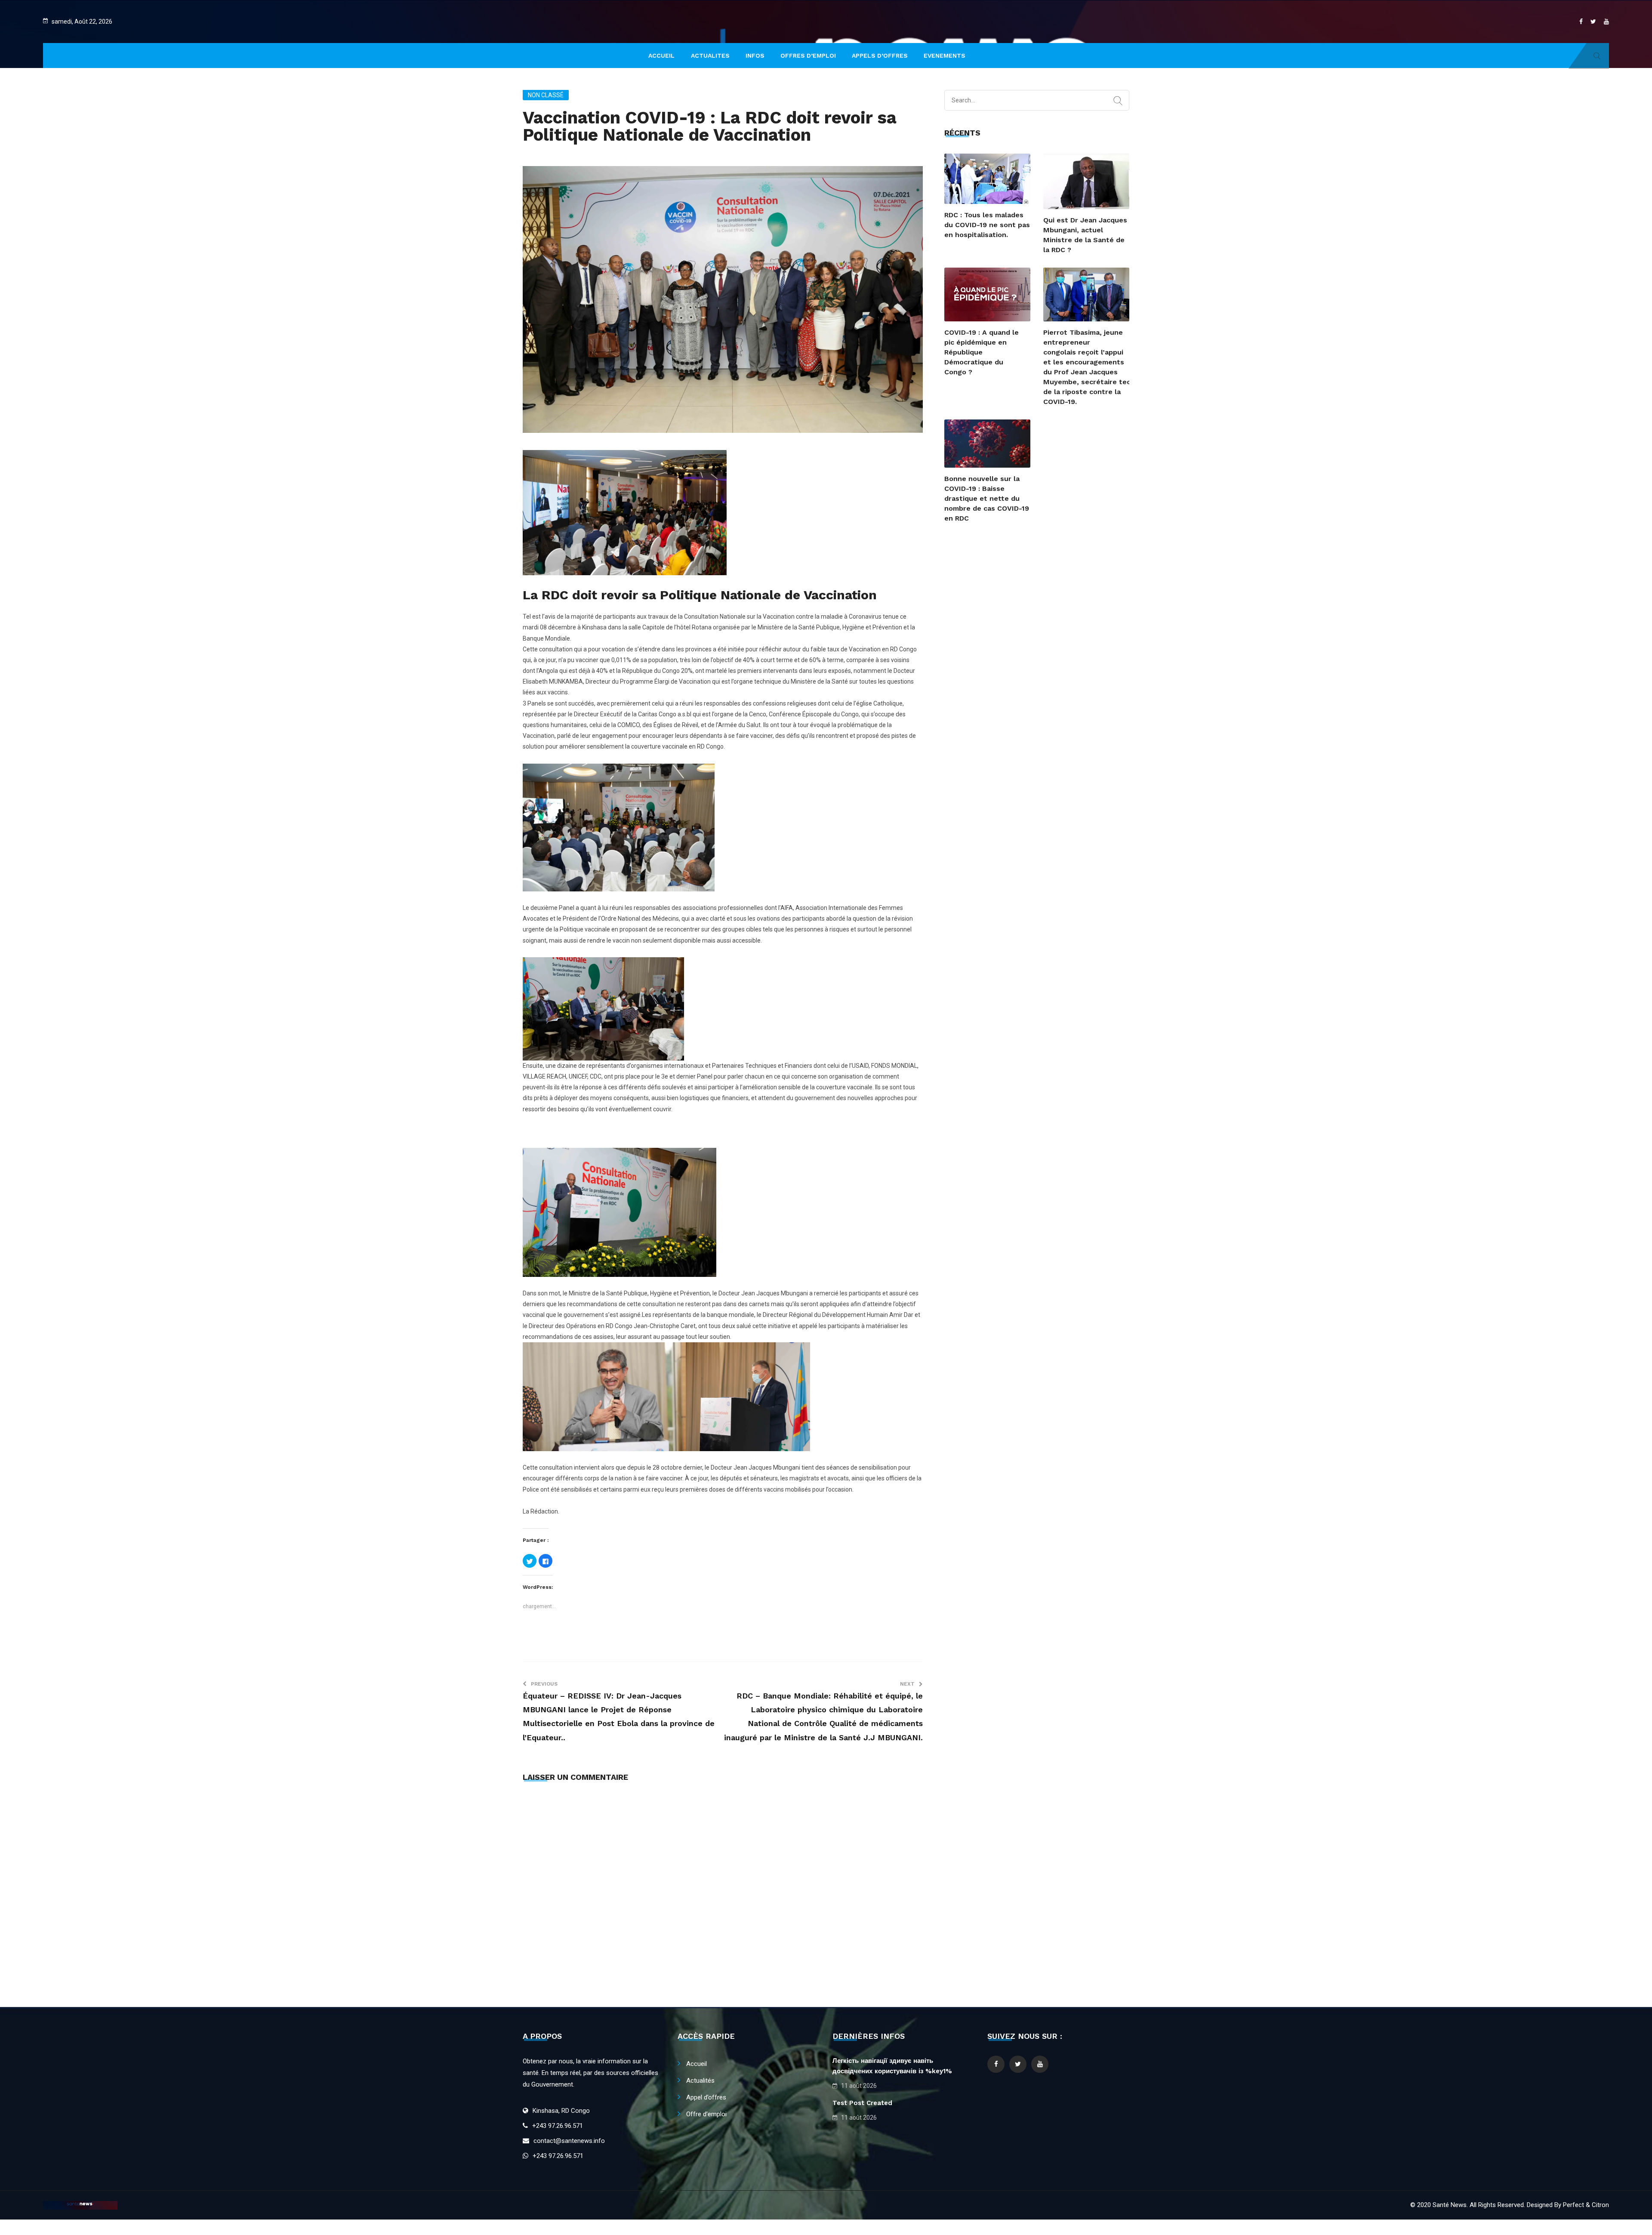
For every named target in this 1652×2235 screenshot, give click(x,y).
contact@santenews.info (569, 2141)
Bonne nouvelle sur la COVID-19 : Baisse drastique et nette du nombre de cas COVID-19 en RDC (987, 498)
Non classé (546, 95)
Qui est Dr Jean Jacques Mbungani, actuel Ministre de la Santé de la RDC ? (1085, 235)
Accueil (697, 2064)
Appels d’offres (880, 55)
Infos (755, 55)
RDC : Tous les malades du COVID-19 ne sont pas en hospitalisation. (987, 225)
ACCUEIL (661, 55)
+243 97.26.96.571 (558, 2126)
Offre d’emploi (706, 2114)
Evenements (945, 55)
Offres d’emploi (808, 55)
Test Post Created (862, 2103)
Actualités (700, 2081)
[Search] (1118, 101)
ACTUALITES (710, 55)
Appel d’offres (706, 2097)
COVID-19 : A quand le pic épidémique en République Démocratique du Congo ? (982, 352)
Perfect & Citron (1586, 2205)
